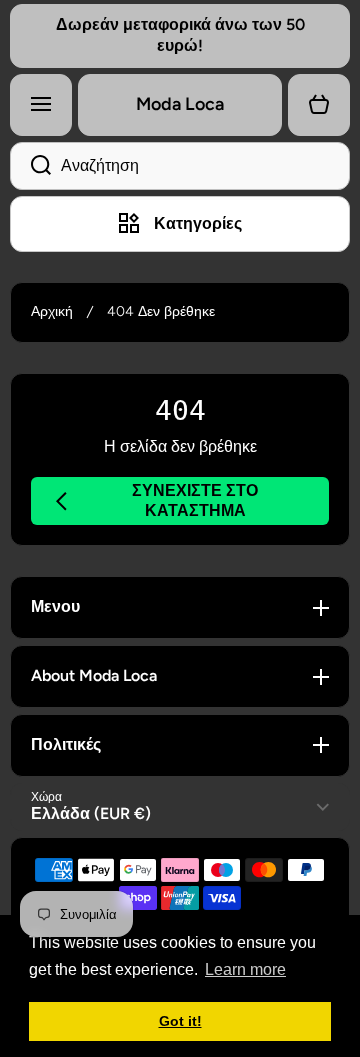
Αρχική (52, 311)
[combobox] (180, 166)
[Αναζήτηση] (30, 166)
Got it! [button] (180, 1021)
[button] (319, 105)
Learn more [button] (245, 969)
